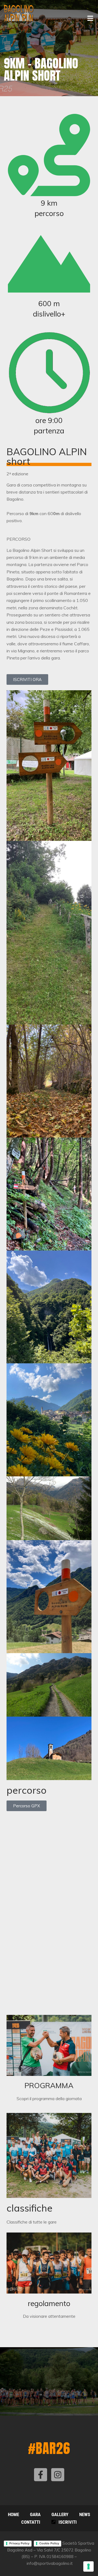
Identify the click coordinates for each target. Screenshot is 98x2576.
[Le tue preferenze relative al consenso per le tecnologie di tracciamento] (88, 2566)
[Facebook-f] (41, 2475)
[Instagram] (58, 2475)
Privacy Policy (19, 2543)
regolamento (49, 2303)
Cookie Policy (49, 2543)
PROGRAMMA (49, 2085)
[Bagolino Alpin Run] (19, 13)
